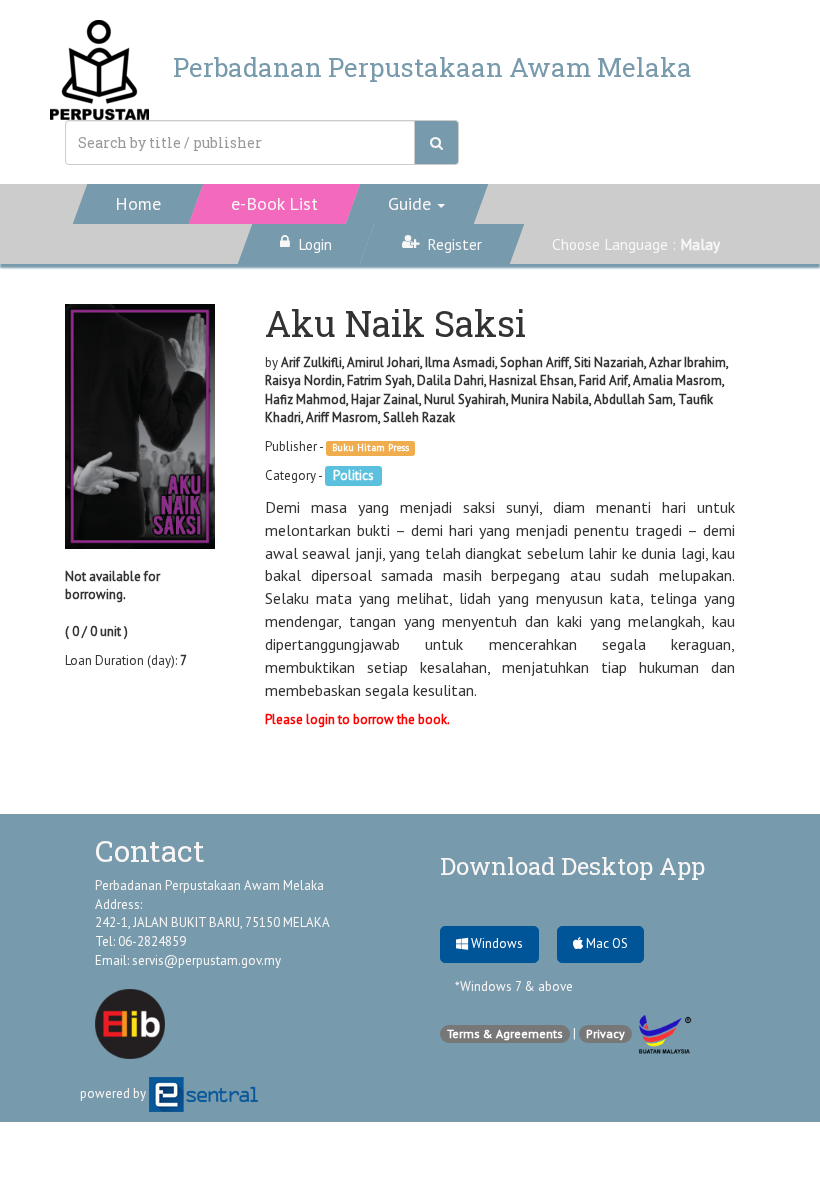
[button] (417, 204)
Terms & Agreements (505, 1033)
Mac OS (605, 943)
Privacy (605, 1033)
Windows (495, 943)
